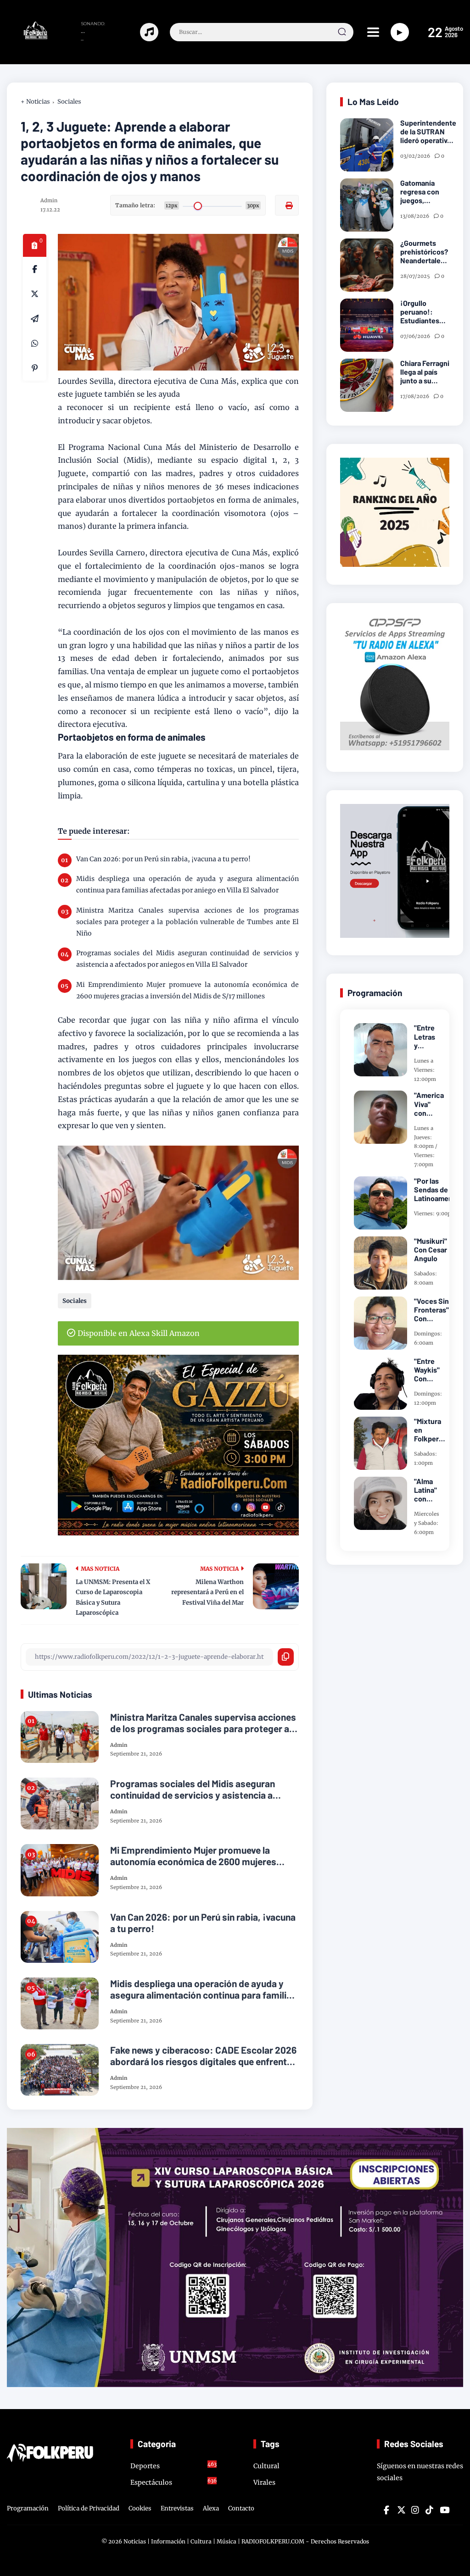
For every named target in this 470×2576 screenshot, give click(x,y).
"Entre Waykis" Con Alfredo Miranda (427, 1370)
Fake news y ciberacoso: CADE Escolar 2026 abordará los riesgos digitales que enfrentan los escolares (204, 2055)
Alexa (211, 2508)
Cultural (266, 2466)
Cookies (140, 2508)
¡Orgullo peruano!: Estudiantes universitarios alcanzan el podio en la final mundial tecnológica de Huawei (425, 312)
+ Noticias (35, 102)
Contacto (241, 2508)
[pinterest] (35, 368)
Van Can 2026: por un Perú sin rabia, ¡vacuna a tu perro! (163, 859)
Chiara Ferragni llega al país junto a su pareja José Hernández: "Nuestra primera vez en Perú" (425, 372)
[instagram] (415, 2510)
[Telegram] (35, 319)
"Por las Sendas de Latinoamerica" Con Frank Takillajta (439, 1190)
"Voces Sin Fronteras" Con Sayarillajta (432, 1310)
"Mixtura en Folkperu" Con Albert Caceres (430, 1430)
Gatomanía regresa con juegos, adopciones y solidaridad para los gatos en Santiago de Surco (424, 192)
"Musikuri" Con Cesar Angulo (431, 1249)
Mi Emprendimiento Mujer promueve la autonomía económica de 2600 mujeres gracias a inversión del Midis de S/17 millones (187, 990)
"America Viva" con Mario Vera (429, 1104)
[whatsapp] (35, 343)
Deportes (174, 2465)
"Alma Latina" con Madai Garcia (425, 1490)
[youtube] (443, 2510)
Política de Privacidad (89, 2508)
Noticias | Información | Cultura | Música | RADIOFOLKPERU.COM (214, 2541)
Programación (28, 2508)
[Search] (342, 32)
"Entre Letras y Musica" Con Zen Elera (427, 1036)
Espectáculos (174, 2482)
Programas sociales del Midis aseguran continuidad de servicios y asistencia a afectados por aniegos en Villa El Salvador (187, 959)
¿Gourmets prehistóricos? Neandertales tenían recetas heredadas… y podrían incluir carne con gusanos (424, 252)
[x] (35, 294)
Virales (264, 2482)
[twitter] (401, 2510)
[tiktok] (429, 2510)
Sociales (69, 102)
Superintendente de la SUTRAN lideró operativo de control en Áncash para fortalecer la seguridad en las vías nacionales (428, 132)
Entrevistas (177, 2508)
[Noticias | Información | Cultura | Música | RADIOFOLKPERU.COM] (28, 37)
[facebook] (35, 269)
